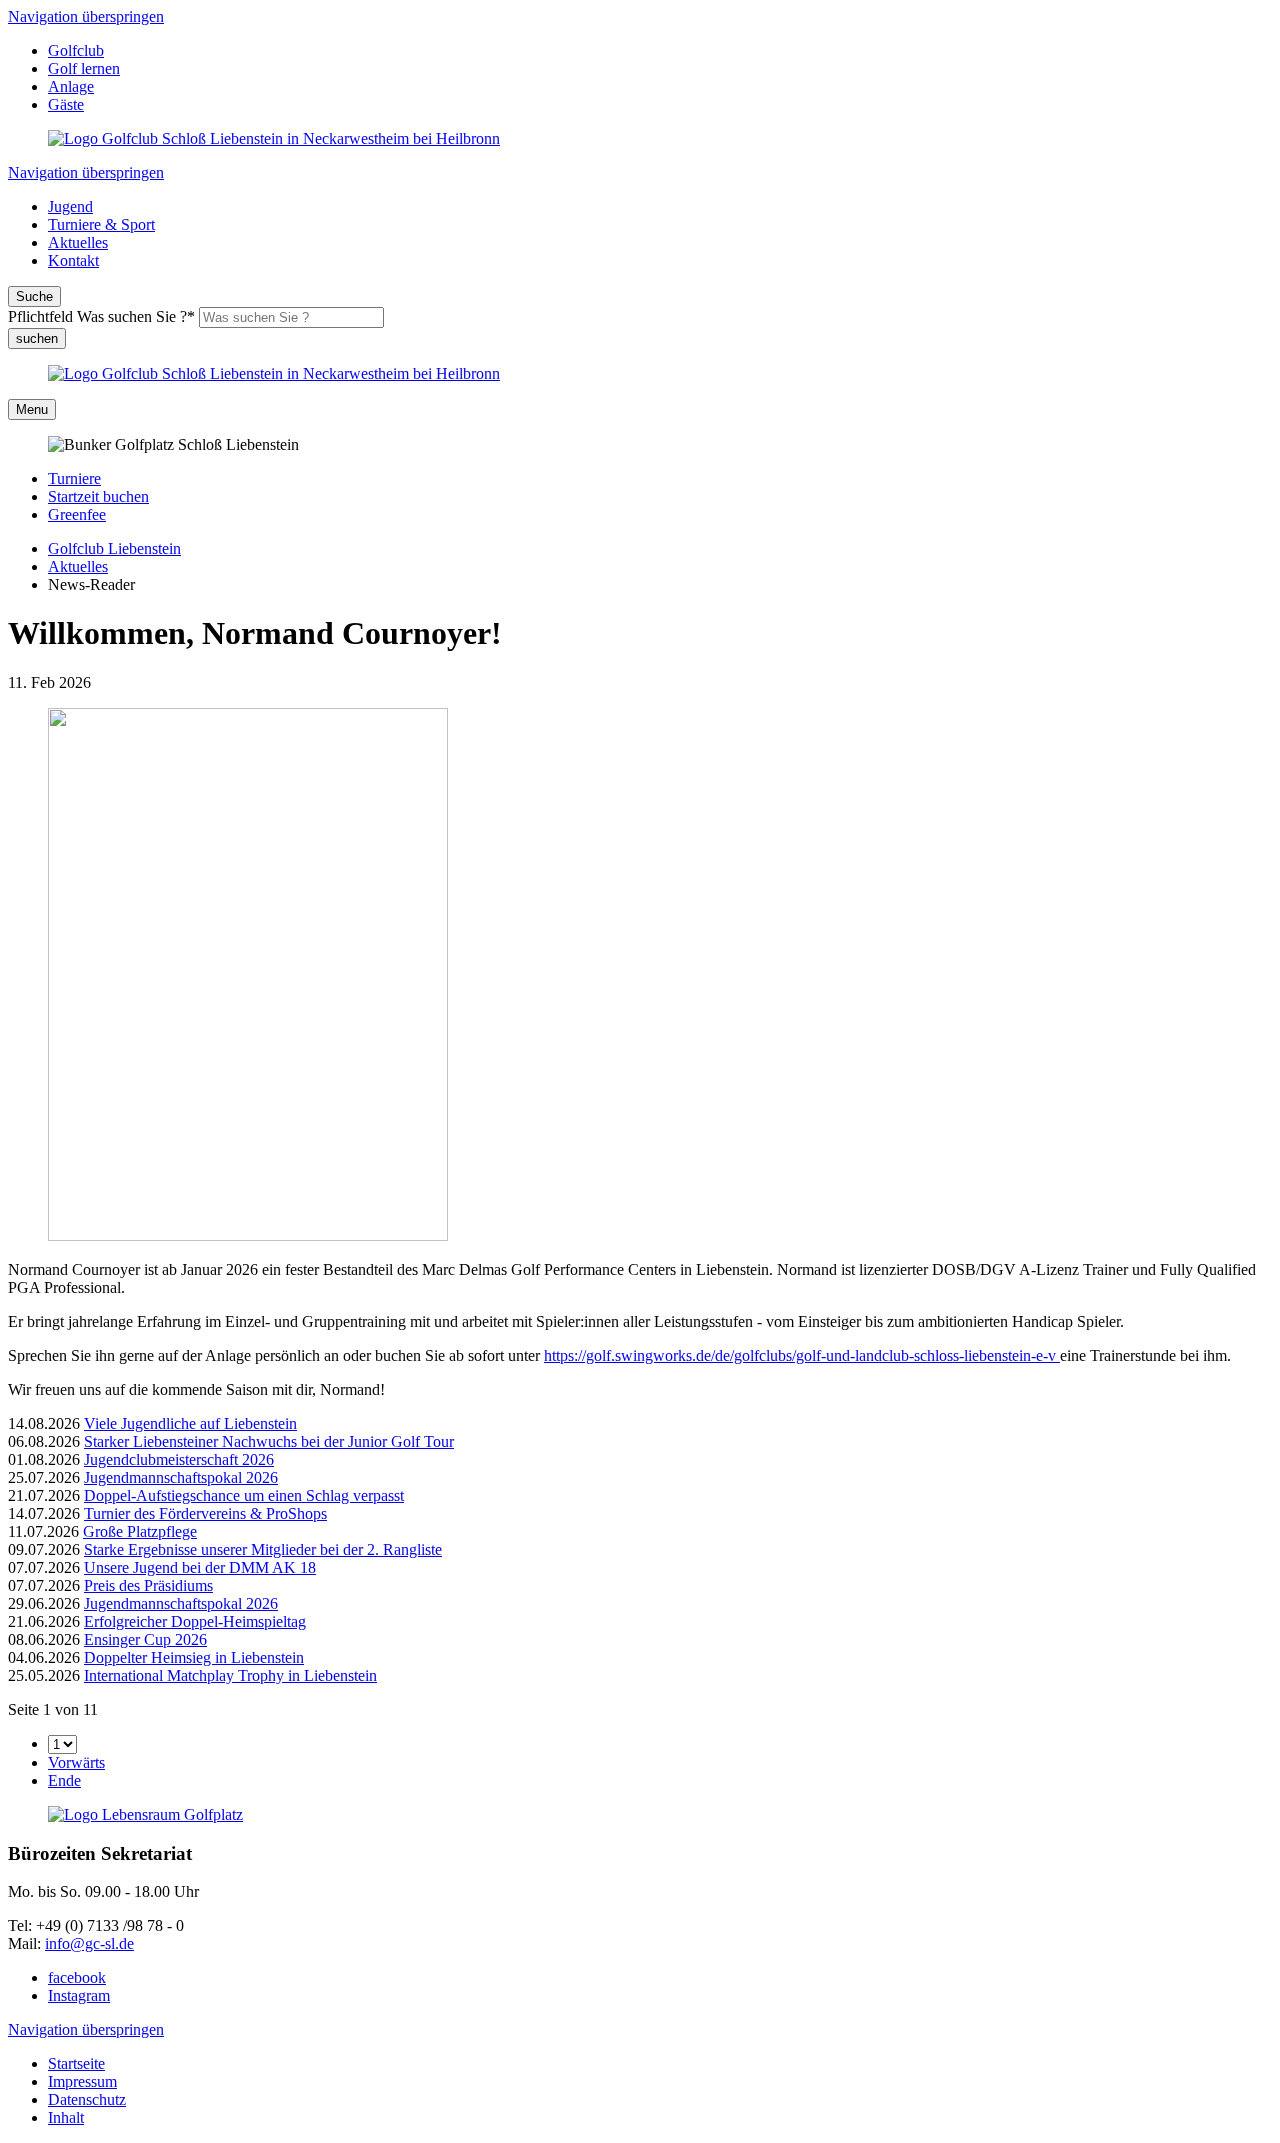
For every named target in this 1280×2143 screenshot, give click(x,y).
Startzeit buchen (98, 496)
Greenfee (77, 514)
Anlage (71, 86)
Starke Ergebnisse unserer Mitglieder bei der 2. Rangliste (263, 1549)
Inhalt (66, 2117)
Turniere (74, 478)
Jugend (70, 206)
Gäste (66, 104)
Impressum (82, 2081)
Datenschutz (87, 2099)
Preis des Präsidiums (148, 1585)
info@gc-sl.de (89, 1943)
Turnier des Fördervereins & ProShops (205, 1513)
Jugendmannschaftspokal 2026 (181, 1477)
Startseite (76, 2063)
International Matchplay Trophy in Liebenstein (230, 1675)
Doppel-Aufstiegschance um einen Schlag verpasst (244, 1495)
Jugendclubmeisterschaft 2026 (179, 1459)
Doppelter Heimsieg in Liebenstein (194, 1657)
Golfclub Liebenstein (114, 548)
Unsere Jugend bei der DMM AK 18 (200, 1567)
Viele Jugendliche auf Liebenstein (190, 1423)
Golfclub (76, 50)
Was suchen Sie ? (101, 316)
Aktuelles (78, 242)
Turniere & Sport (101, 224)
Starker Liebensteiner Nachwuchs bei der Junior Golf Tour (269, 1441)
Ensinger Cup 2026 (145, 1639)
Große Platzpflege (140, 1531)
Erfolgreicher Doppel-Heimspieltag (195, 1621)
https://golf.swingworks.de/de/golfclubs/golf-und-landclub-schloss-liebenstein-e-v (802, 1355)
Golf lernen (84, 68)
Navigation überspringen (86, 16)
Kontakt (73, 260)
